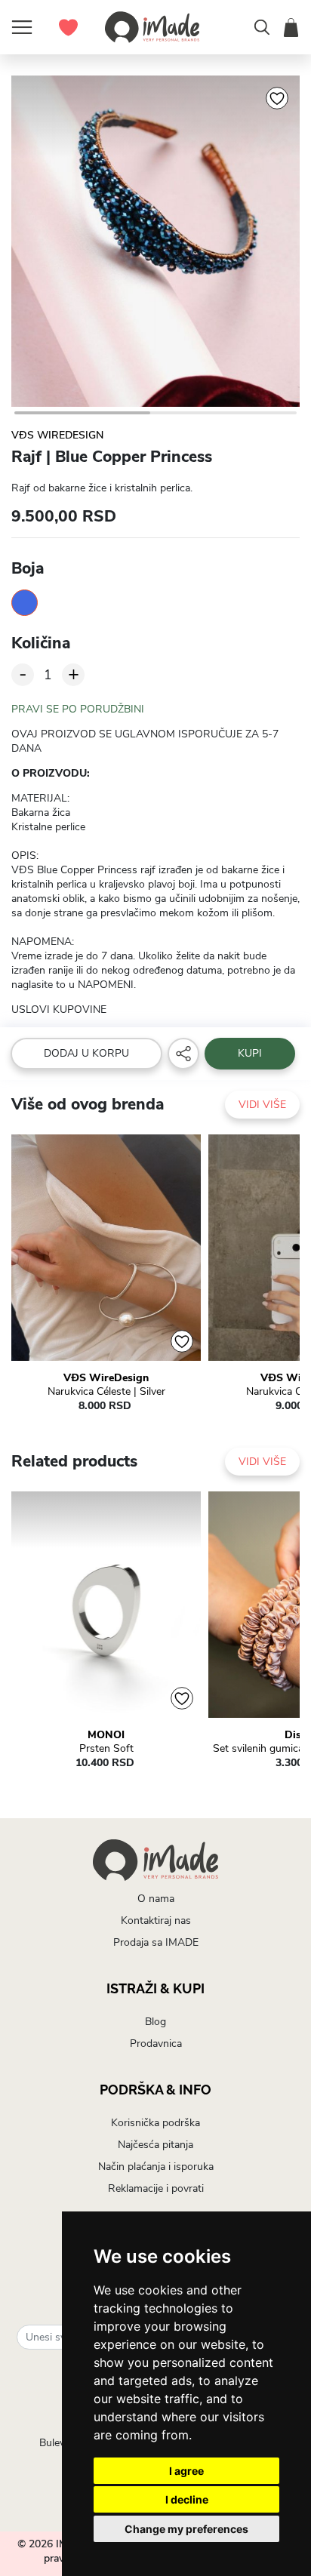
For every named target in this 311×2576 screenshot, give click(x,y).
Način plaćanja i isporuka (156, 2167)
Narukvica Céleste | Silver (106, 1392)
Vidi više (262, 1105)
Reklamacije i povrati (156, 2188)
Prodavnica (156, 2044)
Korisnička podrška (155, 2123)
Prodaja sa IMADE (156, 1942)
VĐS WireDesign (57, 435)
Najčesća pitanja (155, 2145)
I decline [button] (187, 2499)
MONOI (106, 1735)
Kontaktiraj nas (156, 1920)
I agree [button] (186, 2471)
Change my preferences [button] (186, 2529)
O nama (156, 1899)
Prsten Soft (106, 1749)
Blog (155, 2022)
